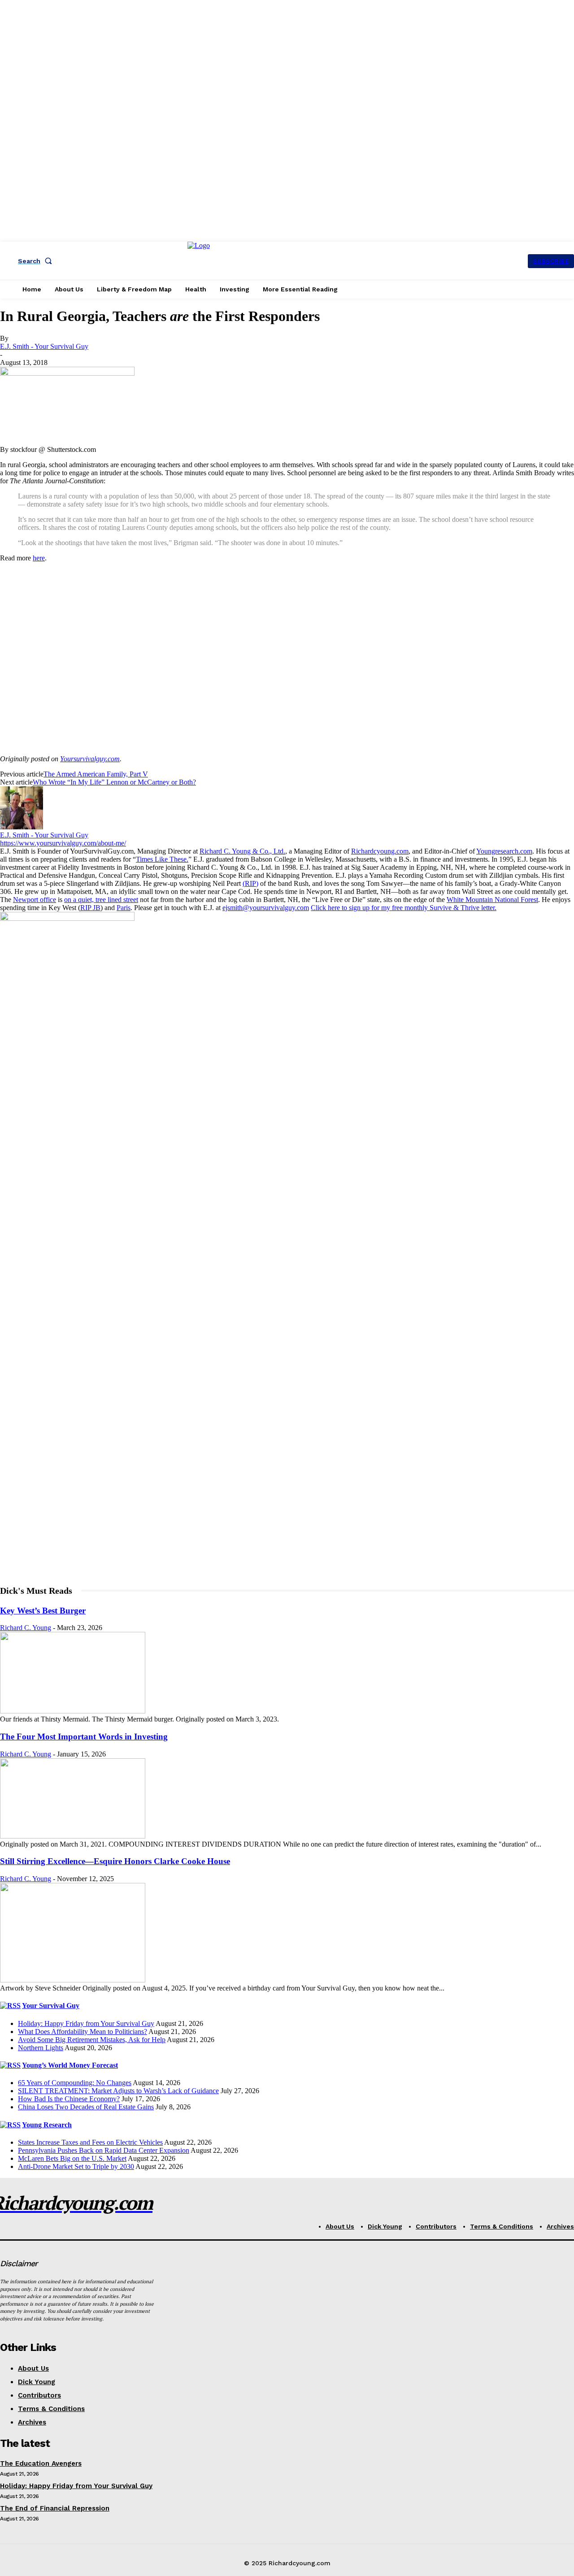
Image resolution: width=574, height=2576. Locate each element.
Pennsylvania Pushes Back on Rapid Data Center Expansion (104, 2150)
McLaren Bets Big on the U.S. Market (72, 2158)
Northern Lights (41, 2048)
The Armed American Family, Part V (96, 774)
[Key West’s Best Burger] (73, 1711)
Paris (124, 908)
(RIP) (250, 883)
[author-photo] (22, 827)
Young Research (47, 2125)
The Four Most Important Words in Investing (84, 1737)
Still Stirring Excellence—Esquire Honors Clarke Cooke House (115, 1861)
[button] (37, 261)
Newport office (35, 900)
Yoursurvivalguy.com (90, 759)
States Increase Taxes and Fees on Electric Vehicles (90, 2142)
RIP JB (90, 908)
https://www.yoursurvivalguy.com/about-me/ (63, 843)
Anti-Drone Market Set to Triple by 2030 (76, 2166)
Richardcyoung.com (380, 851)
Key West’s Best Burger (43, 1611)
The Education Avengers (41, 2463)
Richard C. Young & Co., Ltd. (242, 851)
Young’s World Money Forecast (70, 2065)
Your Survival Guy (51, 2006)
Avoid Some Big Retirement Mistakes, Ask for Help (92, 2040)
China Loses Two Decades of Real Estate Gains (86, 2107)
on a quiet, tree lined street (101, 900)
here (39, 558)
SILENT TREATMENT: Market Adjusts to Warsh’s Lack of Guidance (118, 2091)
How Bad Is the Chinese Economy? (69, 2099)
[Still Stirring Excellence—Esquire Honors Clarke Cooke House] (73, 1980)
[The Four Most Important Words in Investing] (73, 1836)
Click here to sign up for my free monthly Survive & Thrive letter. (404, 908)
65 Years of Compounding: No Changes (75, 2083)
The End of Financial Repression (55, 2508)
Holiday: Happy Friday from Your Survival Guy (86, 2023)
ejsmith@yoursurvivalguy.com (266, 908)
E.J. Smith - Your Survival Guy (44, 346)
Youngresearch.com (504, 851)
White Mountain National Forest (492, 900)
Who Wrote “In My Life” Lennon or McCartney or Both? (114, 782)
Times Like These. (162, 859)
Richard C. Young (26, 1628)
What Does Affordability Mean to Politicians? (83, 2032)
